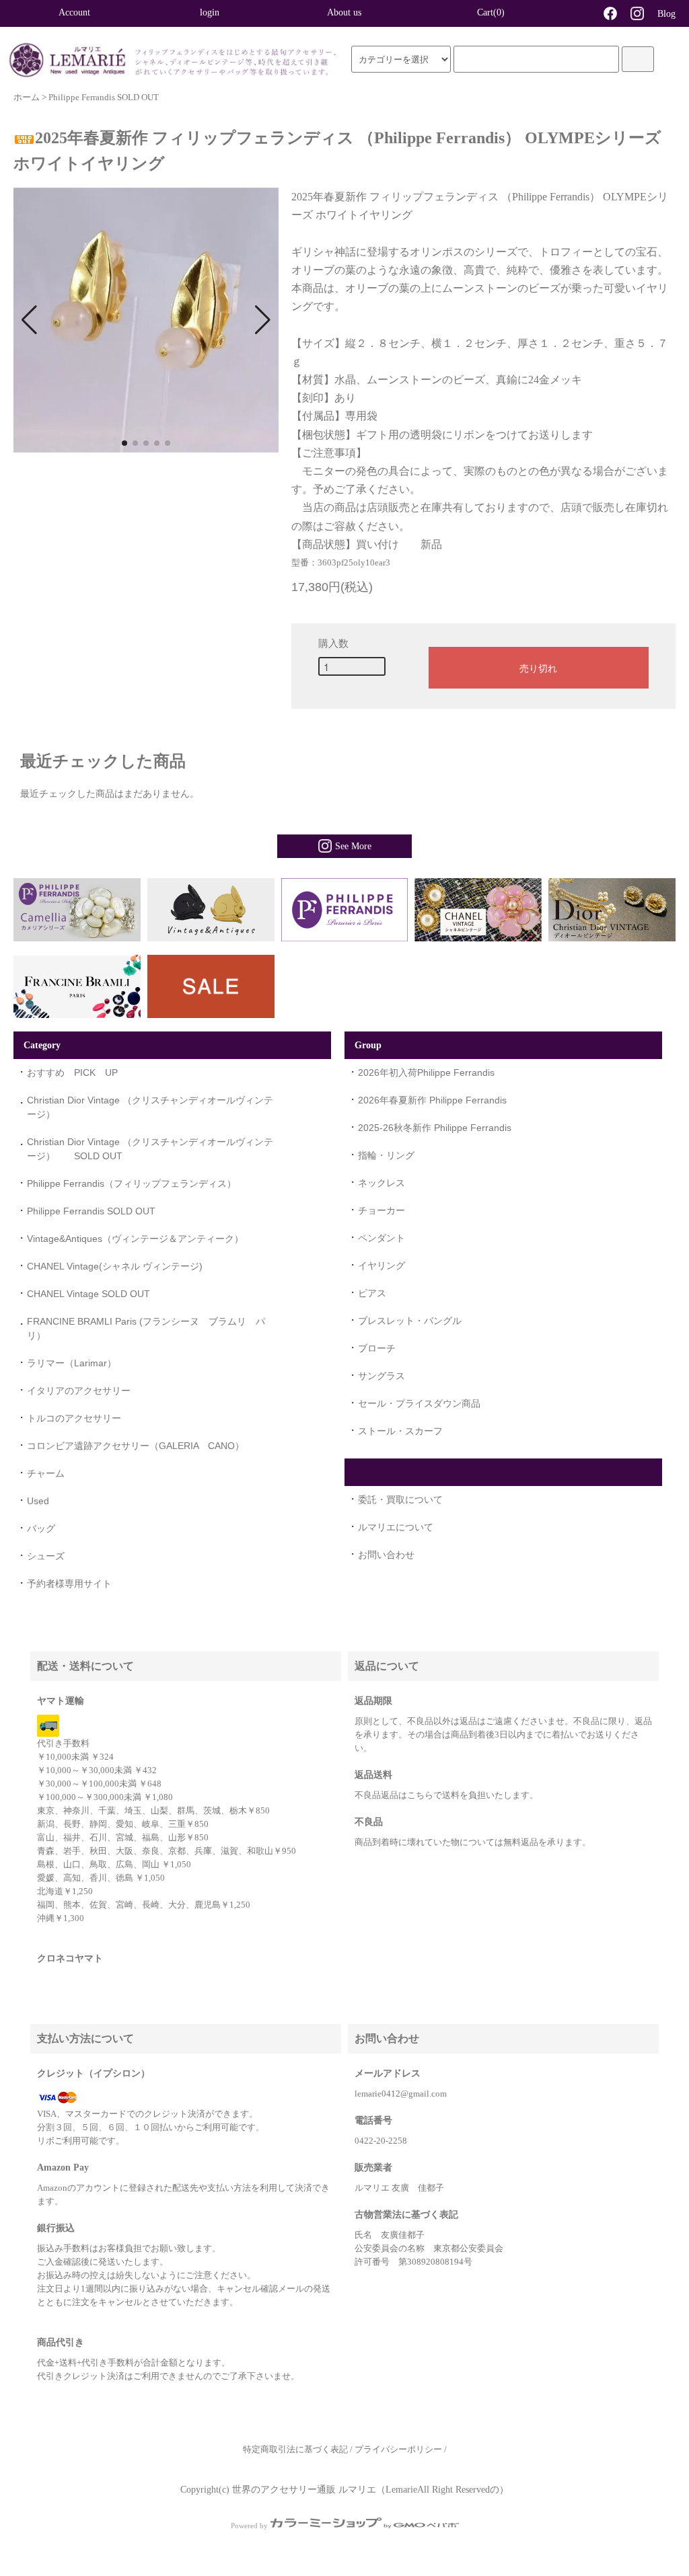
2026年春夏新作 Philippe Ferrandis (432, 1100)
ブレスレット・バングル (410, 1321)
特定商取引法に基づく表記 (295, 2450)
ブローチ (377, 1348)
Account (74, 12)
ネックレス (382, 1183)
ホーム (27, 97)
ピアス (372, 1293)
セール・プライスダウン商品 (419, 1403)
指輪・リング (386, 1155)
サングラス (382, 1376)
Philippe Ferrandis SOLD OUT (104, 97)
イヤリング (382, 1265)
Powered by (249, 2526)
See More (353, 846)
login (210, 12)
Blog (666, 14)
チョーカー (382, 1210)
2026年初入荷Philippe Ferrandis (426, 1072)
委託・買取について (400, 1499)
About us (344, 12)
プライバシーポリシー (398, 2450)
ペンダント (382, 1238)
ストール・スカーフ (400, 1431)
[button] (29, 320)
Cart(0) (491, 12)
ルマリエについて (396, 1527)
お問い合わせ (386, 1555)
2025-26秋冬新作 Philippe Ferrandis (435, 1128)
